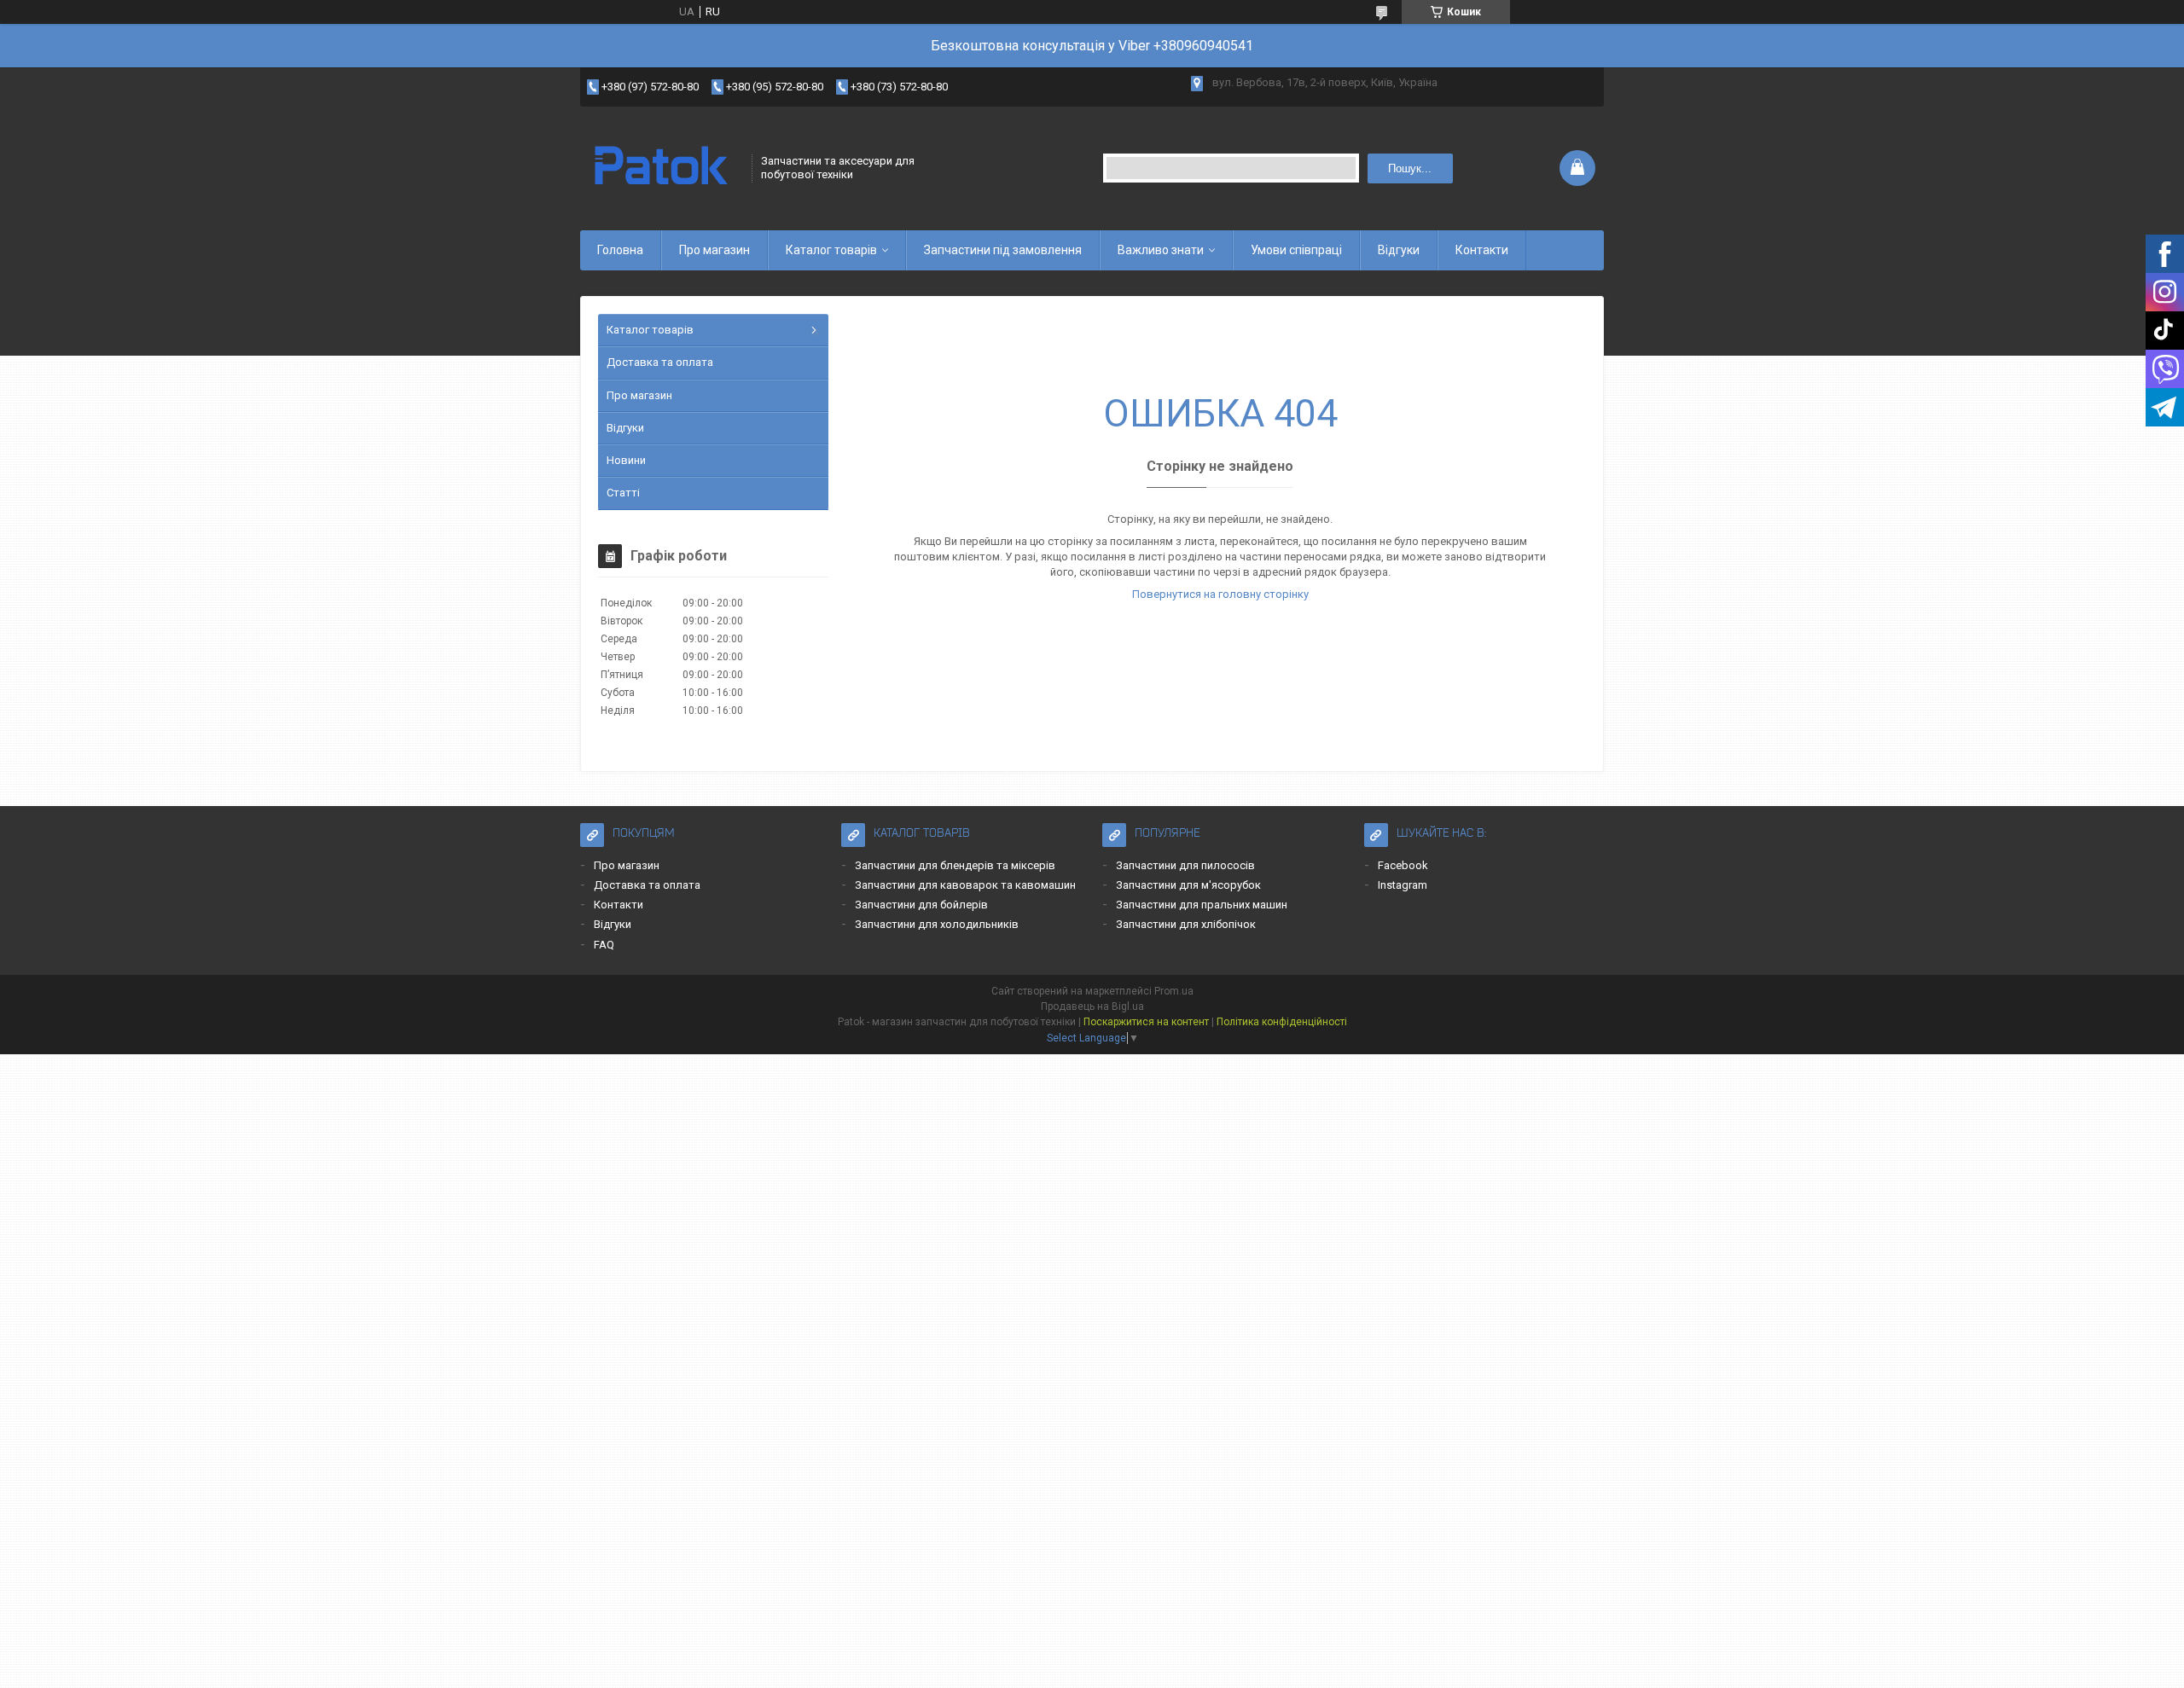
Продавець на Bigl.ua (1092, 1006)
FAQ (604, 945)
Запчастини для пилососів (1185, 865)
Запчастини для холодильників (937, 924)
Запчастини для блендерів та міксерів (955, 865)
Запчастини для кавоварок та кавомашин (965, 885)
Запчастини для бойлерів (921, 905)
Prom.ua (1174, 991)
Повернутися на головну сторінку (1220, 594)
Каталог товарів (831, 250)
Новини (626, 460)
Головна (620, 250)
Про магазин (714, 250)
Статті (623, 493)
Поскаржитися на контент (1146, 1022)
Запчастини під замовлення (1003, 250)
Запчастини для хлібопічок (1186, 924)
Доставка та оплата (660, 362)
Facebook (1403, 865)
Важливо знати (1161, 250)
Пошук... (1410, 168)
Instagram (1403, 885)
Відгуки (1399, 250)
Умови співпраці (1296, 250)
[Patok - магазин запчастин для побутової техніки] (660, 168)
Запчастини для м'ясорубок (1188, 885)
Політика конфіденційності (1282, 1022)
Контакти (1482, 250)
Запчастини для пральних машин (1202, 905)
